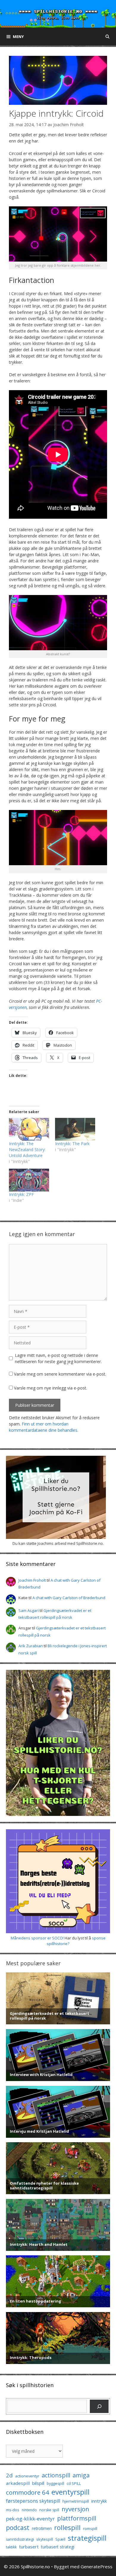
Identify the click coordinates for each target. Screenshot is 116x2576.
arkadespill (18, 2483)
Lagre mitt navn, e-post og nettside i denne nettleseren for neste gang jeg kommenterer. (58, 1358)
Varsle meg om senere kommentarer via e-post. (60, 1374)
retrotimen (42, 2528)
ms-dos (13, 2510)
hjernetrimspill (76, 2501)
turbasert (29, 2547)
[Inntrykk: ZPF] (29, 1180)
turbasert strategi (58, 2547)
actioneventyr (27, 2476)
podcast (18, 2527)
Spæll (60, 2539)
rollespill (67, 2527)
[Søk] (99, 2406)
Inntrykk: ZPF (21, 1194)
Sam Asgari (29, 1610)
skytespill (45, 2539)
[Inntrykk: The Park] (75, 1129)
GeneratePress (97, 2566)
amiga (81, 2475)
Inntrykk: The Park (72, 1144)
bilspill (38, 2483)
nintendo (29, 2510)
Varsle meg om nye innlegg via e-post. (51, 1388)
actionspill (56, 2475)
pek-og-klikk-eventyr (30, 2519)
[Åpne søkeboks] (108, 37)
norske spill (49, 2510)
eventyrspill (70, 2492)
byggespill (55, 2484)
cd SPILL (74, 2483)
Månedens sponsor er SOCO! (37, 1938)
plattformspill (77, 2518)
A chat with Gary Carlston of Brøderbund (69, 1598)
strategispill (87, 2538)
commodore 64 (28, 2492)
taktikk (11, 2547)
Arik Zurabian (31, 1646)
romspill (90, 2528)
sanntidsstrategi (20, 2539)
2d (9, 2475)
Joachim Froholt (69, 125)
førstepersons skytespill (33, 2501)
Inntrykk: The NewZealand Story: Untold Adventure (27, 1149)
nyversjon (75, 2509)
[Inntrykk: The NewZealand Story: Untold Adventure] (29, 1129)
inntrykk (99, 2501)
